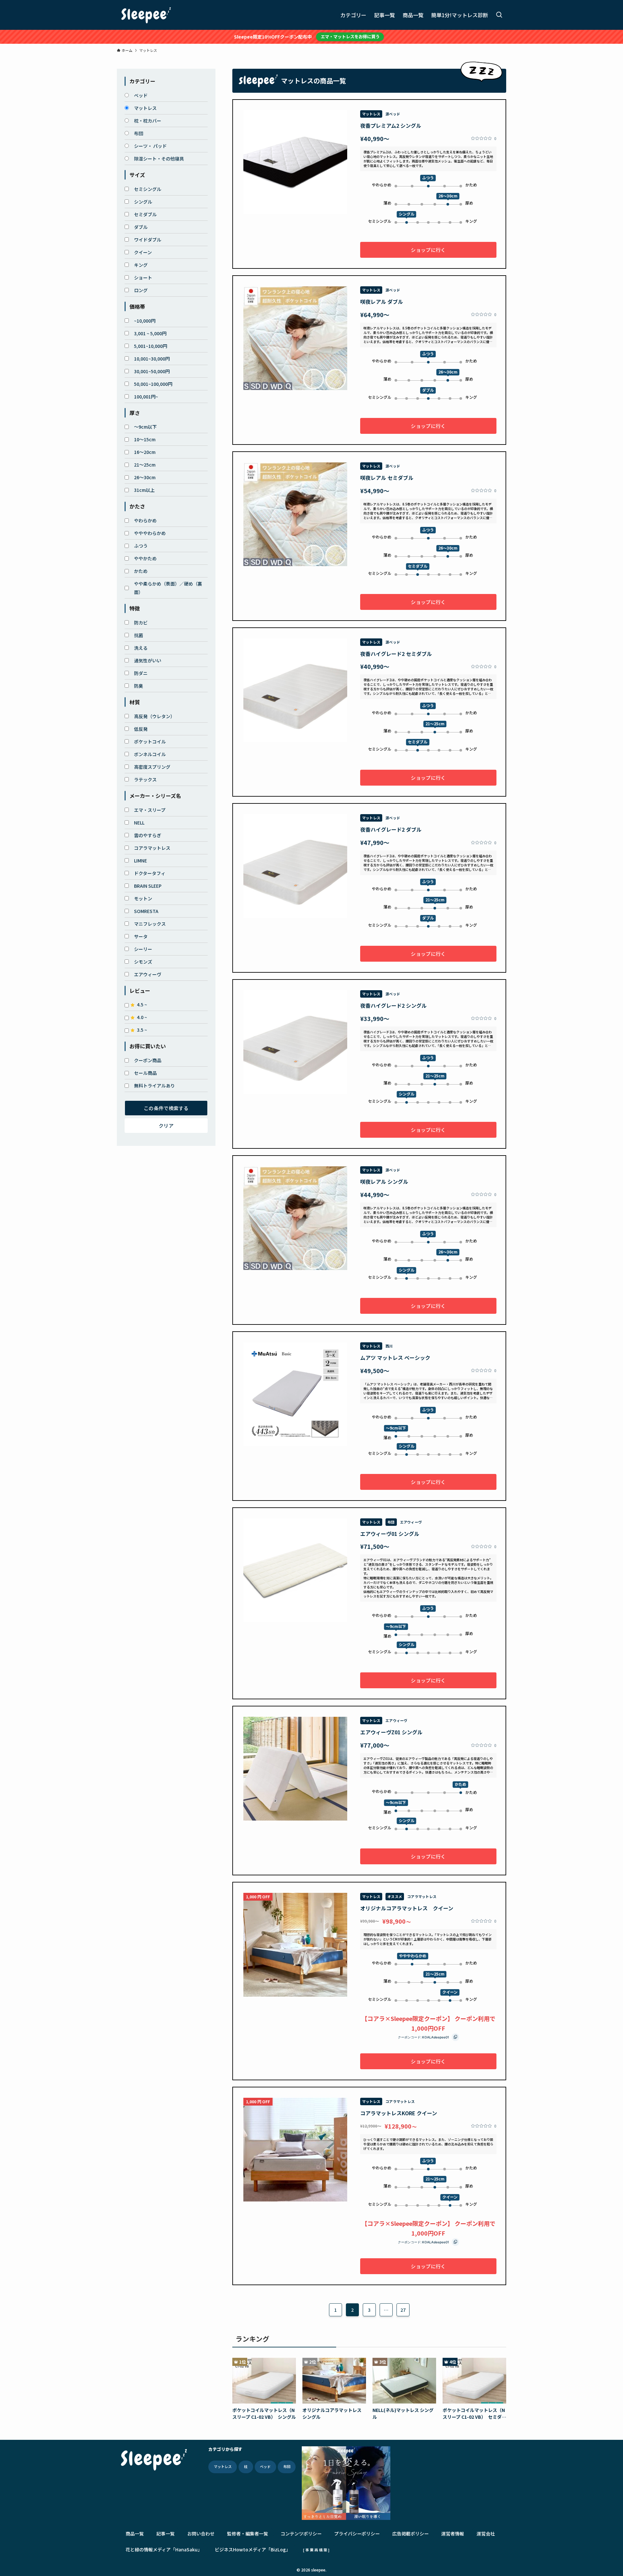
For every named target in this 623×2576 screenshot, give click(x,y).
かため (141, 571)
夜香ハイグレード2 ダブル (391, 829)
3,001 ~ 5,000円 (150, 333)
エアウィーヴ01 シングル (390, 1534)
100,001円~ (146, 397)
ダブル (141, 227)
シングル (143, 202)
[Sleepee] (146, 15)
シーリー (143, 949)
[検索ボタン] (499, 15)
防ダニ (141, 673)
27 (403, 2310)
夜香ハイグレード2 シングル (393, 1005)
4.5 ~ (142, 1004)
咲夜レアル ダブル (382, 302)
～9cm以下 (145, 427)
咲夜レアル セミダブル (387, 478)
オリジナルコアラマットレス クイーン (407, 1908)
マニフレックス (150, 924)
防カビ (141, 623)
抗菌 (139, 635)
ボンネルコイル (150, 754)
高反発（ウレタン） (154, 716)
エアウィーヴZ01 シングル (391, 1732)
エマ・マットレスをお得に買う (350, 36)
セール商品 (145, 1073)
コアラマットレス (152, 848)
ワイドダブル (148, 240)
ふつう (141, 546)
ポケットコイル (150, 742)
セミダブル (145, 214)
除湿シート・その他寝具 (159, 159)
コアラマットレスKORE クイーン (399, 2113)
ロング (141, 290)
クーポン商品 (148, 1060)
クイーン (143, 252)
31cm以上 (144, 490)
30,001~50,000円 (152, 371)
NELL (139, 823)
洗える (141, 648)
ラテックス (145, 779)
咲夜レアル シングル (384, 1181)
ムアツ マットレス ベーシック (395, 1358)
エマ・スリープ (150, 810)
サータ (141, 936)
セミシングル (148, 189)
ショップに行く (428, 250)
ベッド (141, 95)
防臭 (139, 686)
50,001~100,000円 (153, 384)
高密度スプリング (152, 767)
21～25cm (145, 465)
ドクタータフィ (150, 873)
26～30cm (145, 477)
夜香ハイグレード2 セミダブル (396, 654)
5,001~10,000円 (151, 346)
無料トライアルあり (154, 1086)
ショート (143, 278)
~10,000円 (145, 321)
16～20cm (145, 452)
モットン (143, 898)
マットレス (145, 108)
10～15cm (145, 439)
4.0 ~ (142, 1017)
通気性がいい (148, 660)
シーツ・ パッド (150, 146)
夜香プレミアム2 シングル (391, 125)
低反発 (141, 729)
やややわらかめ (150, 533)
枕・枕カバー (148, 121)
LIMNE (140, 861)
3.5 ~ (142, 1030)
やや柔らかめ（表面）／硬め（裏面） (168, 588)
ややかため (145, 558)
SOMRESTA (146, 911)
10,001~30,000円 (152, 359)
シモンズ (143, 962)
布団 (139, 133)
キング (141, 265)
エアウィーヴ (148, 974)
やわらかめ (145, 520)
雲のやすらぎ (148, 835)
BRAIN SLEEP (148, 886)
